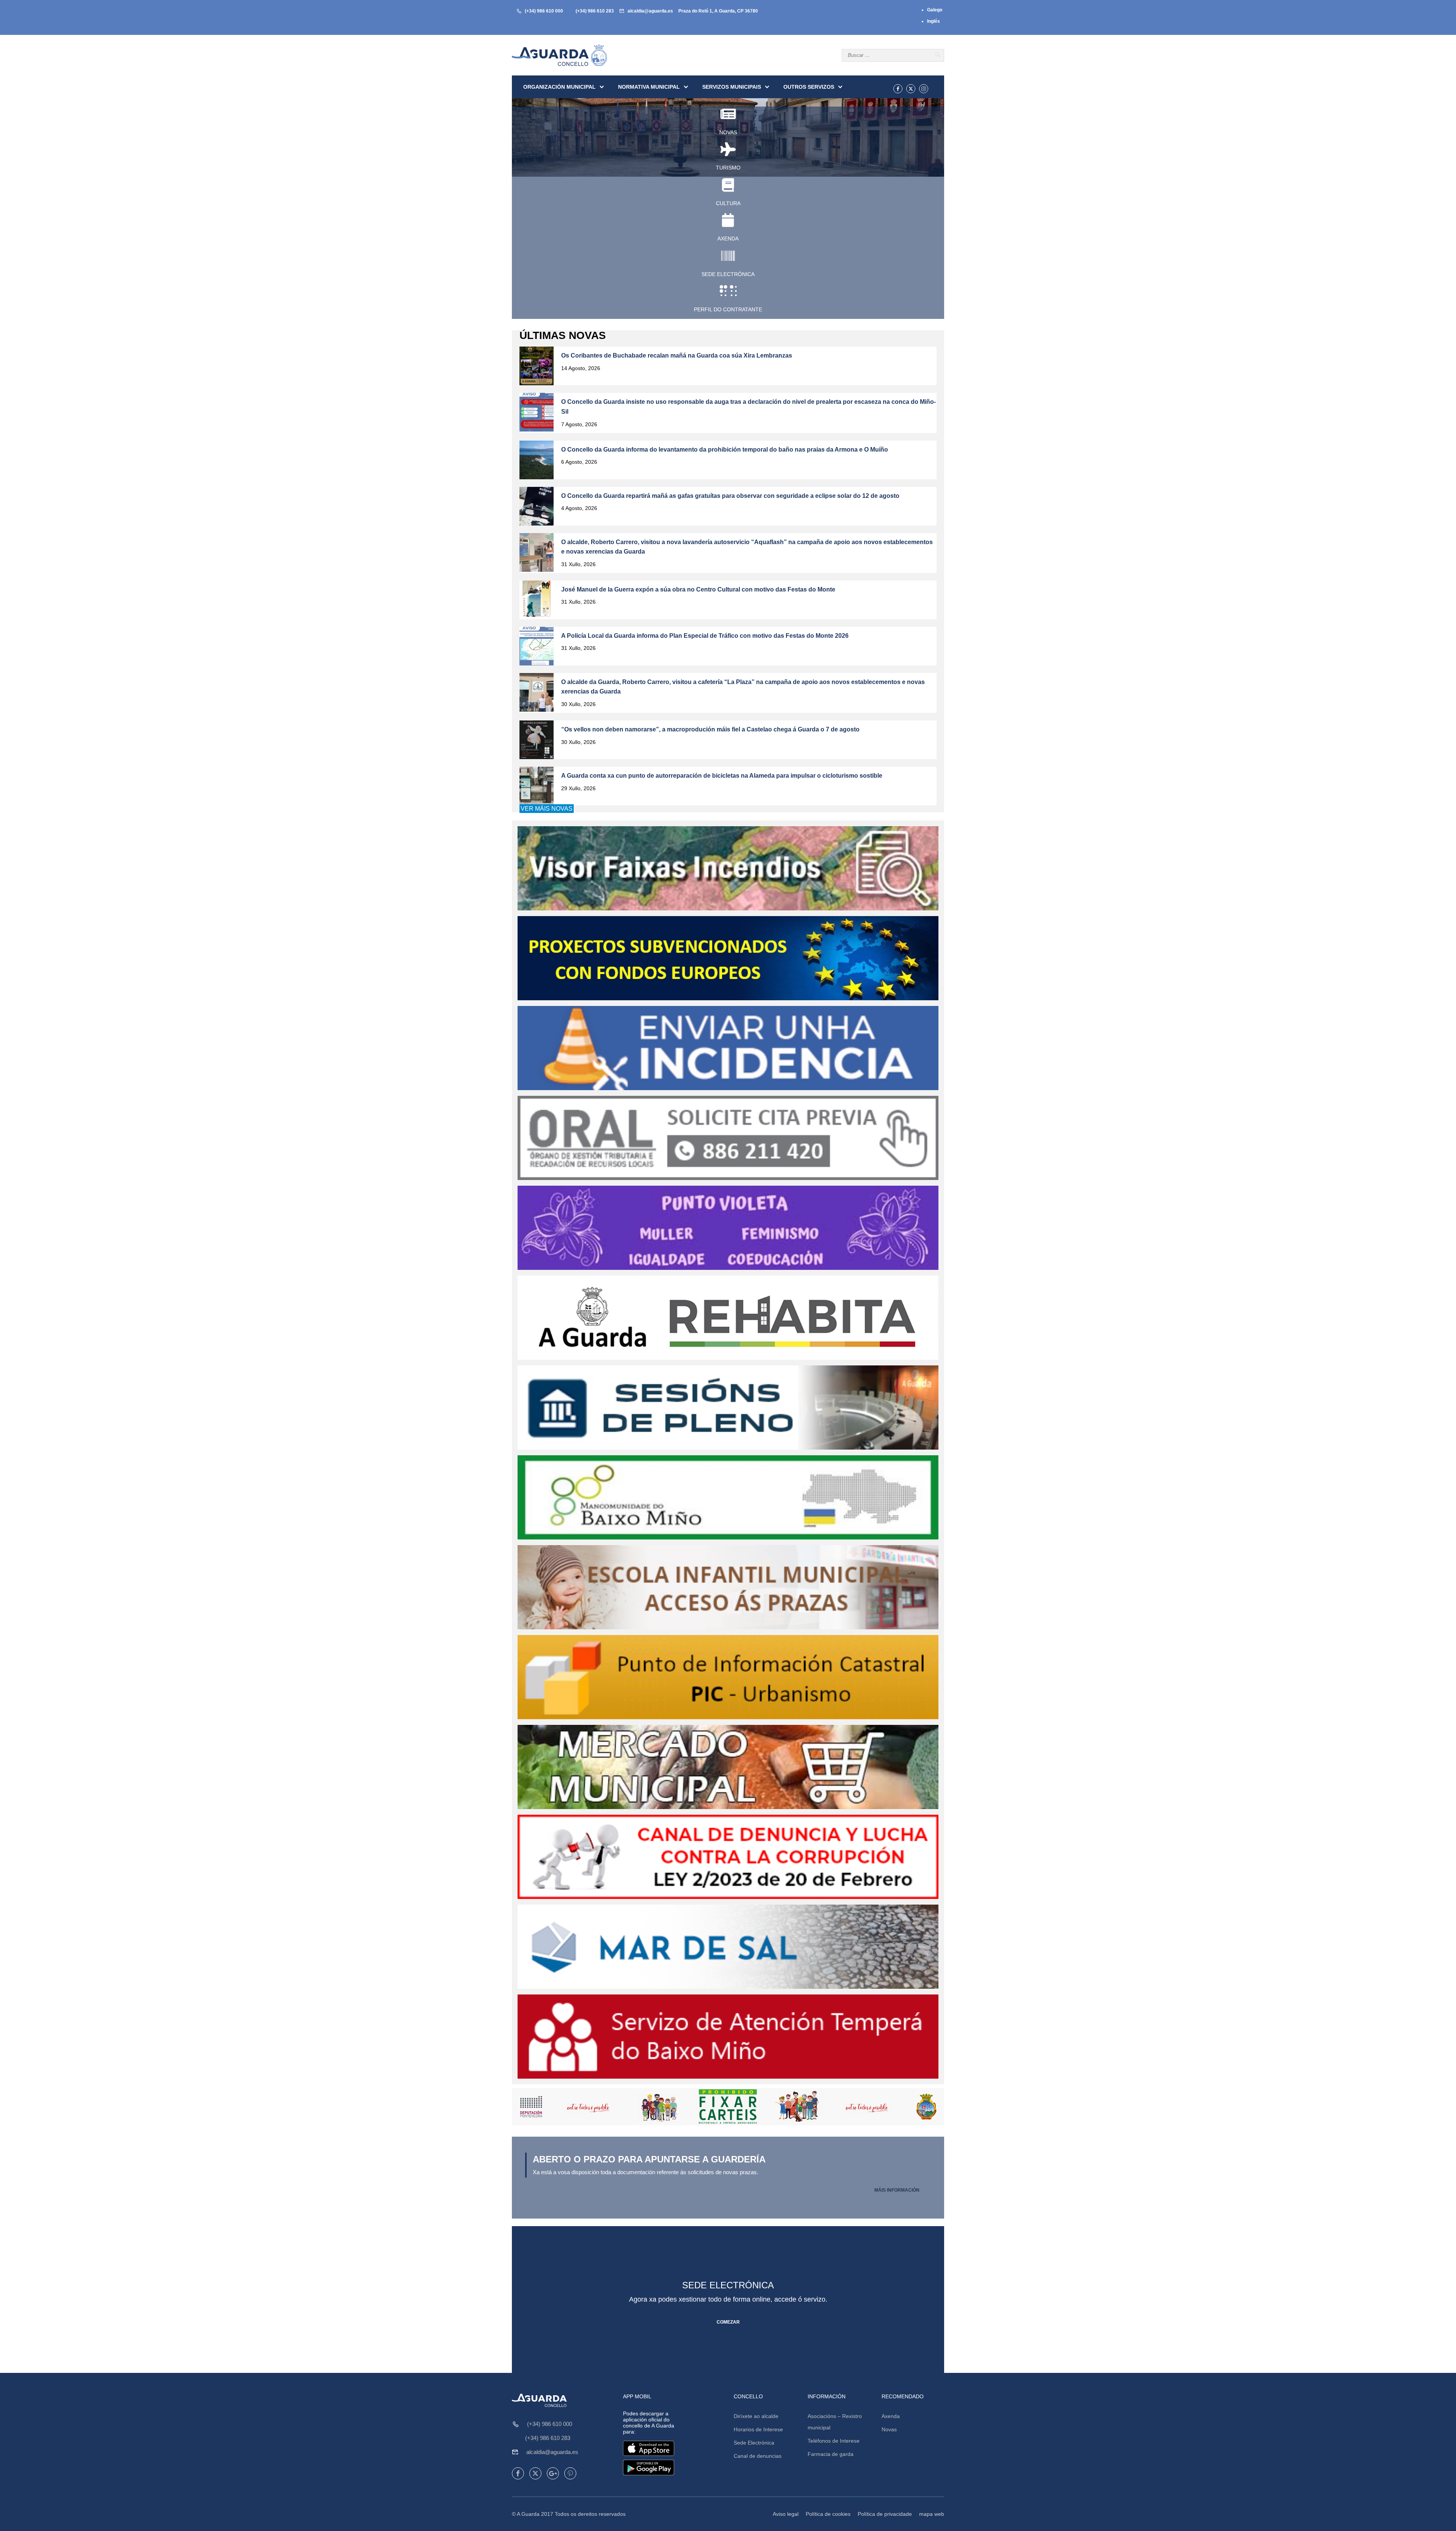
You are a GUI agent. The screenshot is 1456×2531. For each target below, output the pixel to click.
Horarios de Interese (758, 2429)
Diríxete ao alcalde (756, 2416)
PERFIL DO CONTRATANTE (728, 309)
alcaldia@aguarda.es (650, 11)
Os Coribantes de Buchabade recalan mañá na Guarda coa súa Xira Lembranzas (677, 355)
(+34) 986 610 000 (544, 11)
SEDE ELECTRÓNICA (728, 274)
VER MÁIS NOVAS (547, 809)
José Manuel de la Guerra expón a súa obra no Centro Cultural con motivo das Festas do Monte (698, 589)
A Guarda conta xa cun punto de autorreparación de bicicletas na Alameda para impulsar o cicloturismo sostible (722, 776)
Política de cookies (828, 2514)
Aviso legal (786, 2514)
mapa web (932, 2514)
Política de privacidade (885, 2514)
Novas (889, 2429)
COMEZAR (728, 2322)
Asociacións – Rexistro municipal (835, 2422)
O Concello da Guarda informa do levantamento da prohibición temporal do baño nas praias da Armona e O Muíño (725, 450)
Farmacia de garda (831, 2454)
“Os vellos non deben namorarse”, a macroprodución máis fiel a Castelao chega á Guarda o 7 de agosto (710, 729)
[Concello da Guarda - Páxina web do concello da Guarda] (559, 55)
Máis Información (897, 2190)
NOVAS (728, 132)
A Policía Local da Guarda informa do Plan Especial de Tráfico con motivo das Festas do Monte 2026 (705, 636)
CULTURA (728, 203)
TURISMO (728, 168)
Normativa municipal (649, 87)
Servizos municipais (732, 87)
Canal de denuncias (758, 2456)
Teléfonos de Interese (834, 2441)
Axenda (891, 2416)
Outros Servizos (809, 87)
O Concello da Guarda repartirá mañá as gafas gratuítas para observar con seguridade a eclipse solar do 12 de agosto (730, 496)
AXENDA (728, 239)
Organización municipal (559, 87)
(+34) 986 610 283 (595, 11)
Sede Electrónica (754, 2443)
